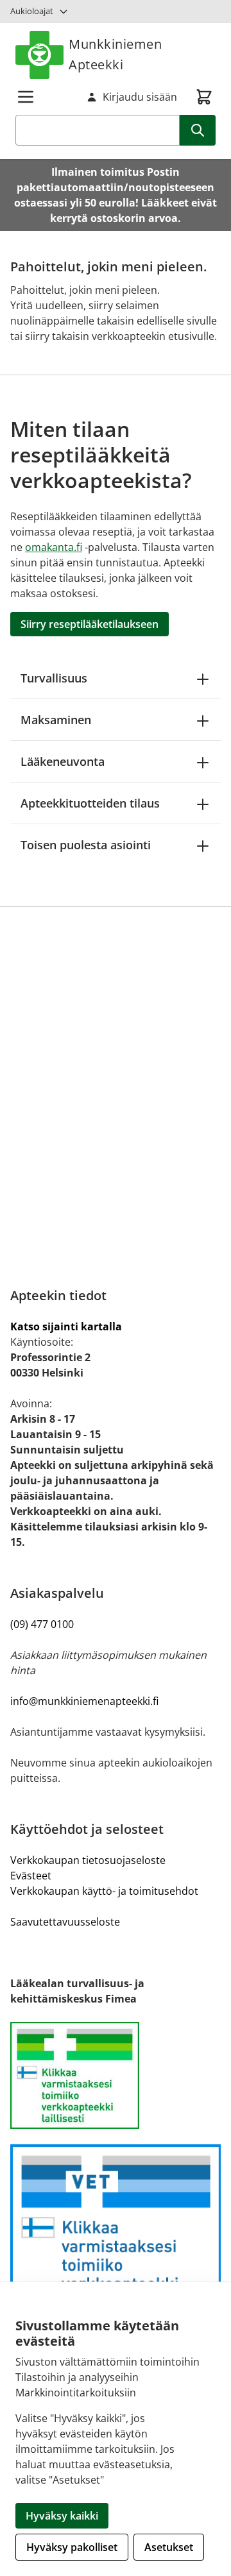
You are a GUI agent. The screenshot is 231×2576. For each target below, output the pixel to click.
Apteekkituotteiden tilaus (90, 803)
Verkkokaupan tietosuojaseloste (88, 1860)
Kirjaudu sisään (140, 97)
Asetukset (169, 2547)
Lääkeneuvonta (63, 761)
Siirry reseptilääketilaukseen (90, 624)
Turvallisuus (54, 678)
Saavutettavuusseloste (65, 1922)
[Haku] (198, 130)
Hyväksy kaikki (62, 2516)
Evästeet (31, 1876)
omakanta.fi (54, 547)
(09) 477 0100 (42, 1624)
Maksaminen (56, 720)
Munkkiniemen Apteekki (115, 54)
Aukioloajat (32, 11)
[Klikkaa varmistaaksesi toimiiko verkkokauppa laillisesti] (116, 2076)
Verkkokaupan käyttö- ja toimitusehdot (104, 1891)
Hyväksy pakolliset (72, 2547)
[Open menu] (26, 97)
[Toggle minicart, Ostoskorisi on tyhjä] (204, 97)
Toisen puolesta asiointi (86, 845)
